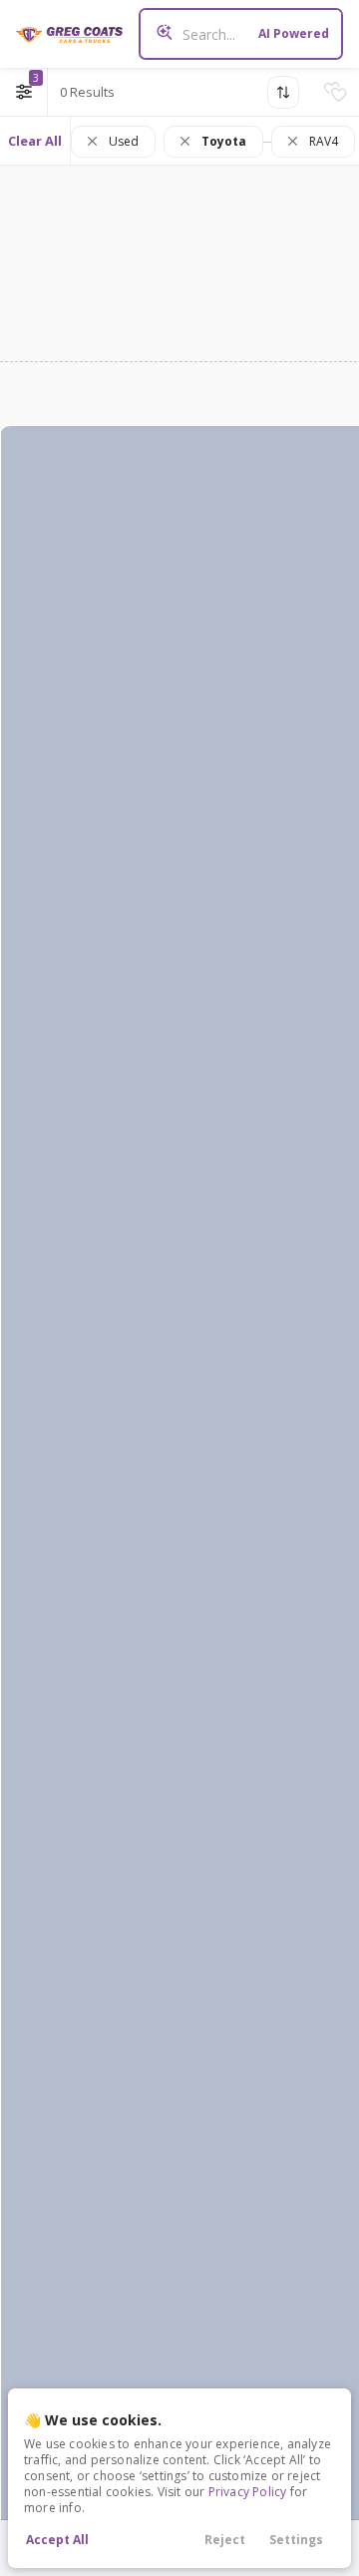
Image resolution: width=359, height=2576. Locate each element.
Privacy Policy (248, 2492)
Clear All (35, 141)
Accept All (57, 2540)
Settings (296, 2540)
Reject (225, 2540)
